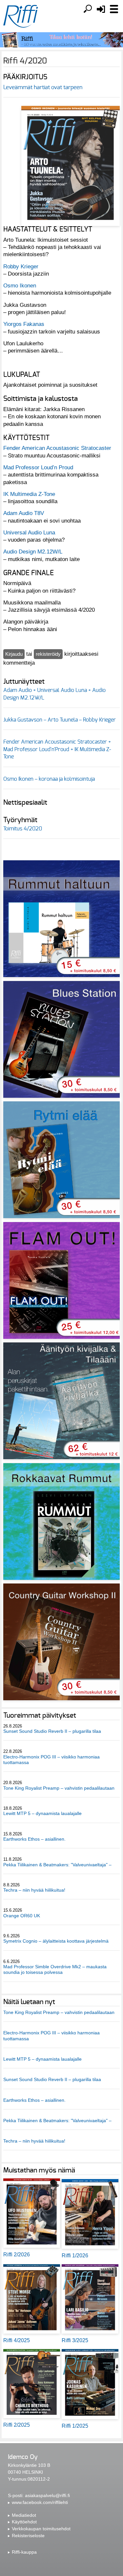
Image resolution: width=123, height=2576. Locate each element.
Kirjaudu (14, 654)
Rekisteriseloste (28, 2536)
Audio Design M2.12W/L (33, 552)
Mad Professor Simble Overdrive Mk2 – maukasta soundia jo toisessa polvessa (55, 1969)
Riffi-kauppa (24, 2552)
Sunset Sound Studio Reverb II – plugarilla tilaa (52, 1731)
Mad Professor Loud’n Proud (38, 467)
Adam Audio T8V (24, 513)
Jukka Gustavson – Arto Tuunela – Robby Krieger (60, 720)
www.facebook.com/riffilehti (40, 2502)
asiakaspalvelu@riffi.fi (47, 2495)
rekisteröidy (48, 654)
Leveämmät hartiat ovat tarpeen (43, 87)
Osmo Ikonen (20, 285)
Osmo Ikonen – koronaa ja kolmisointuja (49, 779)
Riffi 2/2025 (17, 2425)
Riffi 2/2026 (17, 2255)
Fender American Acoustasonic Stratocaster (57, 448)
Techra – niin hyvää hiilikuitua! (34, 1890)
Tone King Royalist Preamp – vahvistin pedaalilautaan (59, 1788)
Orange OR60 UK (22, 1916)
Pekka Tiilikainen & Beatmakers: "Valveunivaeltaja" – (58, 1865)
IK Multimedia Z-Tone (29, 494)
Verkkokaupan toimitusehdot (41, 2529)
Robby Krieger (21, 266)
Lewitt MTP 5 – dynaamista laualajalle (42, 1813)
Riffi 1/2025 (75, 2426)
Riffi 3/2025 (75, 2340)
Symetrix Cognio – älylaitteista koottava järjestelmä (56, 1941)
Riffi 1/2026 (75, 2256)
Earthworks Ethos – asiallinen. (34, 1839)
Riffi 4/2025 (17, 2340)
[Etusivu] (21, 16)
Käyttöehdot (24, 2522)
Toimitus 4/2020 (23, 829)
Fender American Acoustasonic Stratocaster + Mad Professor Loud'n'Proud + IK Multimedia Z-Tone (57, 749)
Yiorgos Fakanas (24, 324)
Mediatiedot (24, 2515)
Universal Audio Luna (29, 532)
